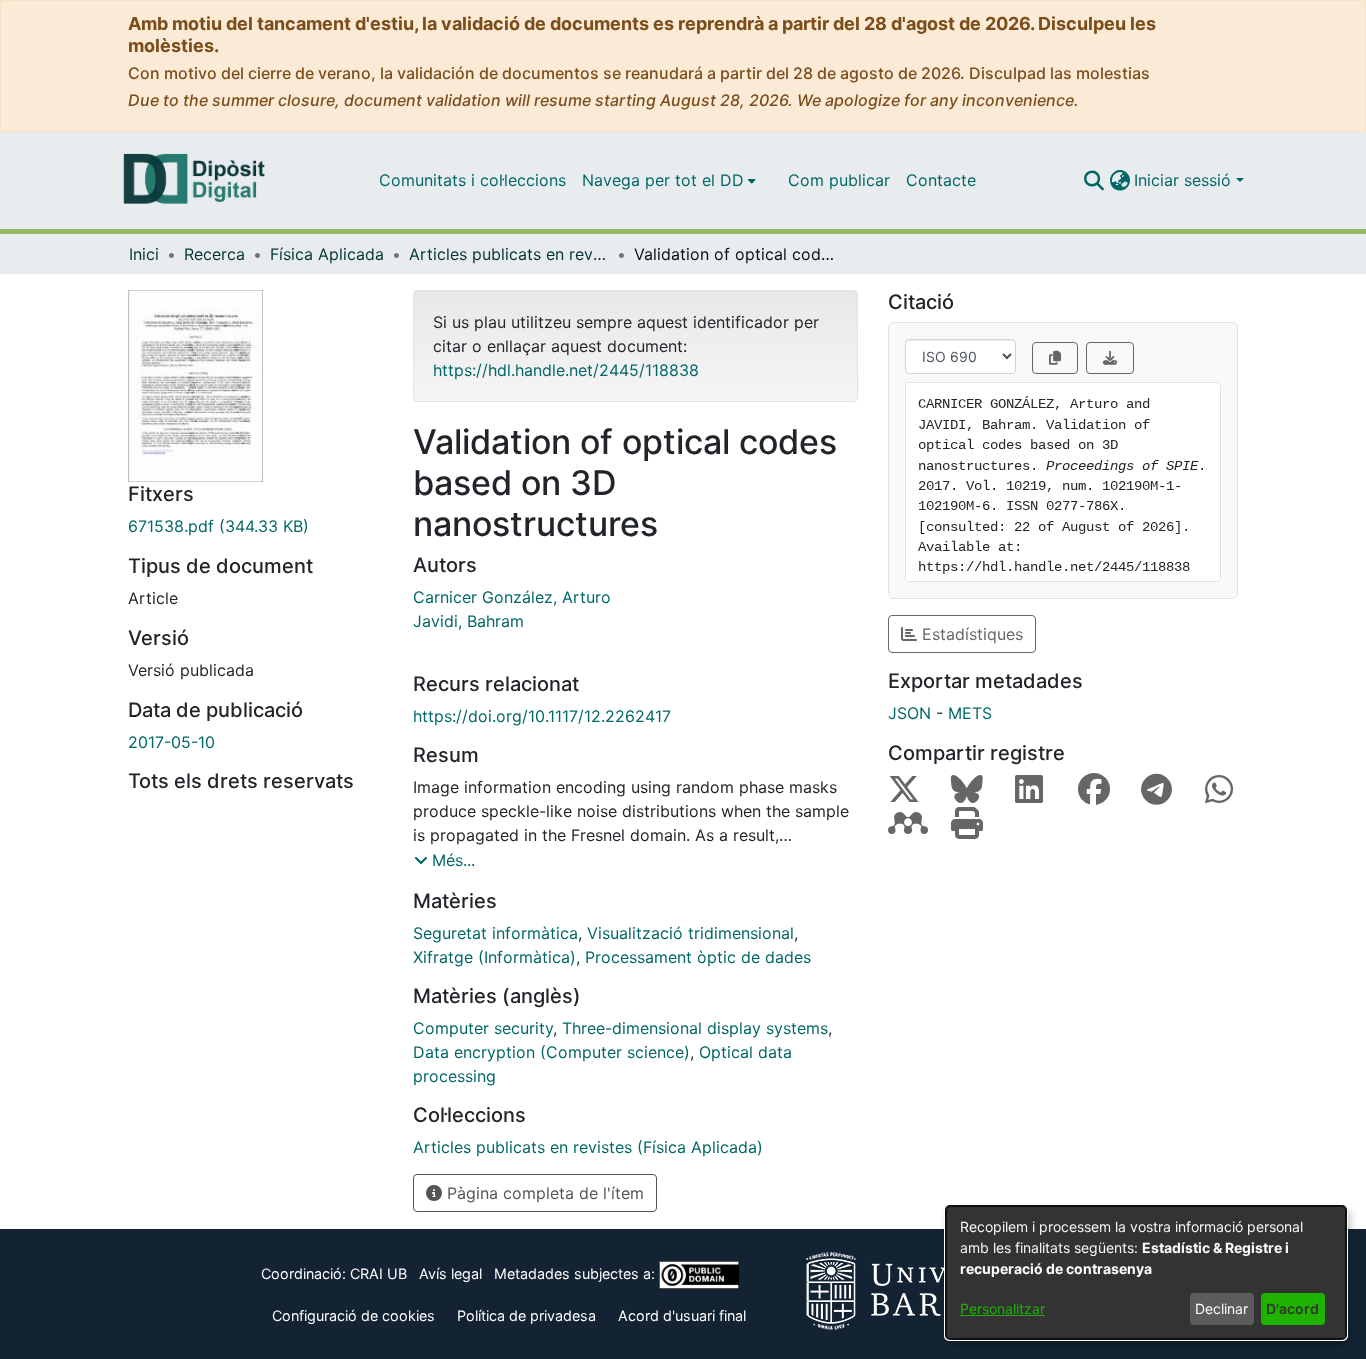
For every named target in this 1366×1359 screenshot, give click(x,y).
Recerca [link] (214, 254)
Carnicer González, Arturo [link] (512, 597)
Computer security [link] (483, 1028)
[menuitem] (669, 180)
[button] (1093, 180)
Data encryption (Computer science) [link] (551, 1052)
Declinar (1221, 1308)
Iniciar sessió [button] (1185, 180)
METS (970, 713)
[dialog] (1146, 1272)
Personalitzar (1002, 1308)
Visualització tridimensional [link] (690, 933)
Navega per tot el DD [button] (663, 180)
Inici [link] (144, 254)
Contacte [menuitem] (941, 180)
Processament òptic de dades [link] (698, 957)
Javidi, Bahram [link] (468, 621)
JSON (909, 713)
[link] (255, 526)
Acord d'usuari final (682, 1315)
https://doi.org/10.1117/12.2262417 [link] (542, 716)
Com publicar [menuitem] (839, 180)
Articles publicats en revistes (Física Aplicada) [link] (509, 254)
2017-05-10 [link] (171, 742)
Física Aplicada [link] (327, 254)
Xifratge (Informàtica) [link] (494, 957)
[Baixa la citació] (1110, 358)
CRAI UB (378, 1273)
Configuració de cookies (353, 1315)
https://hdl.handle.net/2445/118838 (566, 370)
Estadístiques (970, 634)
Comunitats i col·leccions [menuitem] (472, 180)
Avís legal (450, 1273)
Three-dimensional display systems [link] (695, 1028)
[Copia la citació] (1055, 358)
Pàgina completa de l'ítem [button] (543, 1193)
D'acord (1292, 1308)
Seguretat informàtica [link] (495, 933)
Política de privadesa (526, 1315)
